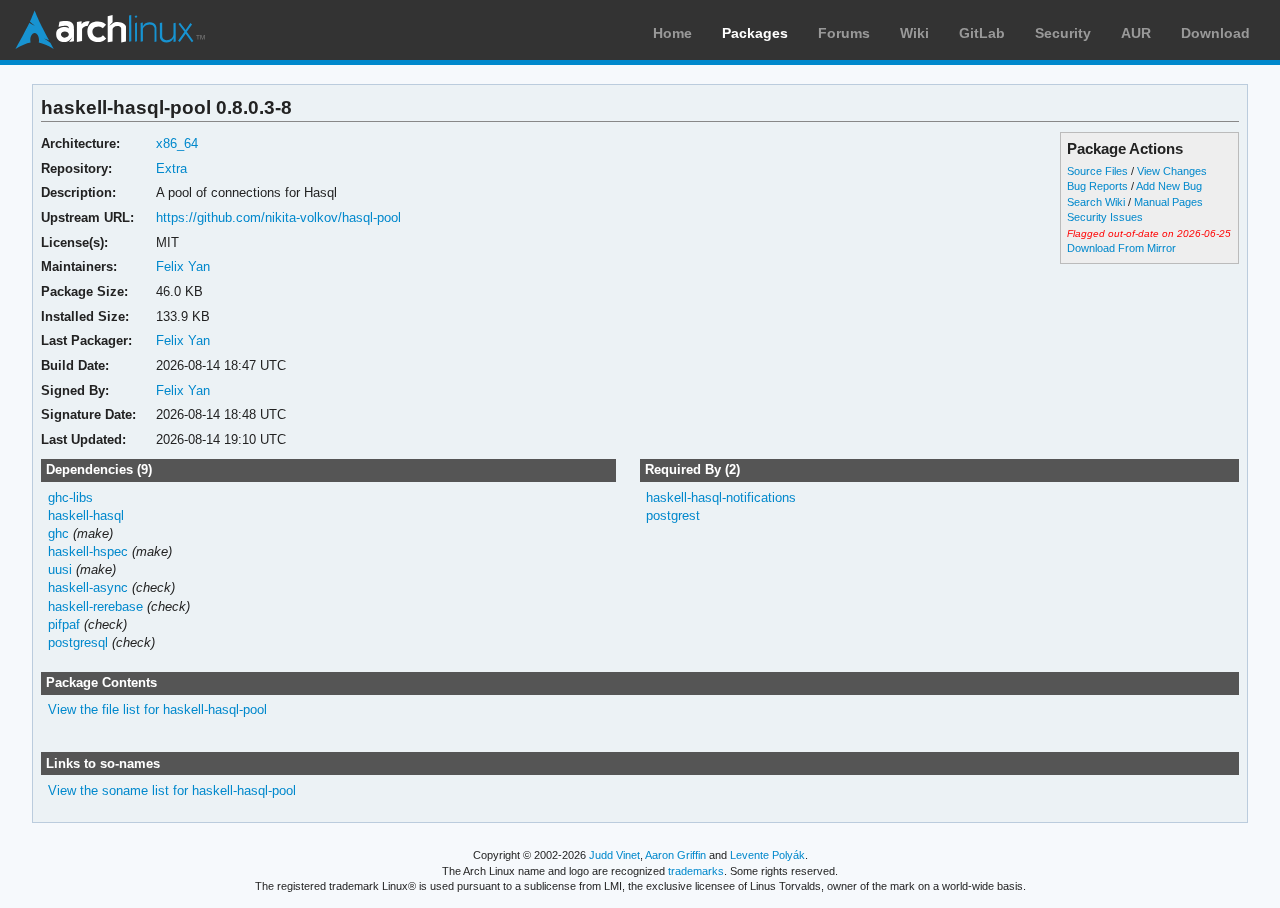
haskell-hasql (86, 515)
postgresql (78, 642)
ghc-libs (70, 497)
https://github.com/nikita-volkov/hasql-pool (278, 217)
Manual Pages (1168, 202)
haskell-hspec (88, 551)
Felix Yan (183, 266)
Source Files (1097, 171)
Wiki (914, 33)
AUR (1136, 33)
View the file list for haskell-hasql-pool (157, 709)
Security (1063, 33)
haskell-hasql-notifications (721, 497)
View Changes (1172, 171)
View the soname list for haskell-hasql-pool (172, 790)
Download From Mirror (1121, 248)
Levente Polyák (767, 855)
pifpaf (64, 624)
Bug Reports (1097, 186)
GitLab (982, 33)
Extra (171, 168)
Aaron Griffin (675, 855)
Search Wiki (1096, 202)
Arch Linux (110, 30)
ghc (58, 533)
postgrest (673, 515)
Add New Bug (1169, 186)
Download (1215, 33)
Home (672, 33)
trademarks (696, 871)
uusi (60, 569)
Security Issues (1105, 217)
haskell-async (88, 587)
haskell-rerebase (95, 606)
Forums (844, 33)
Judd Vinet (614, 855)
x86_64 (177, 143)
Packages (755, 33)
